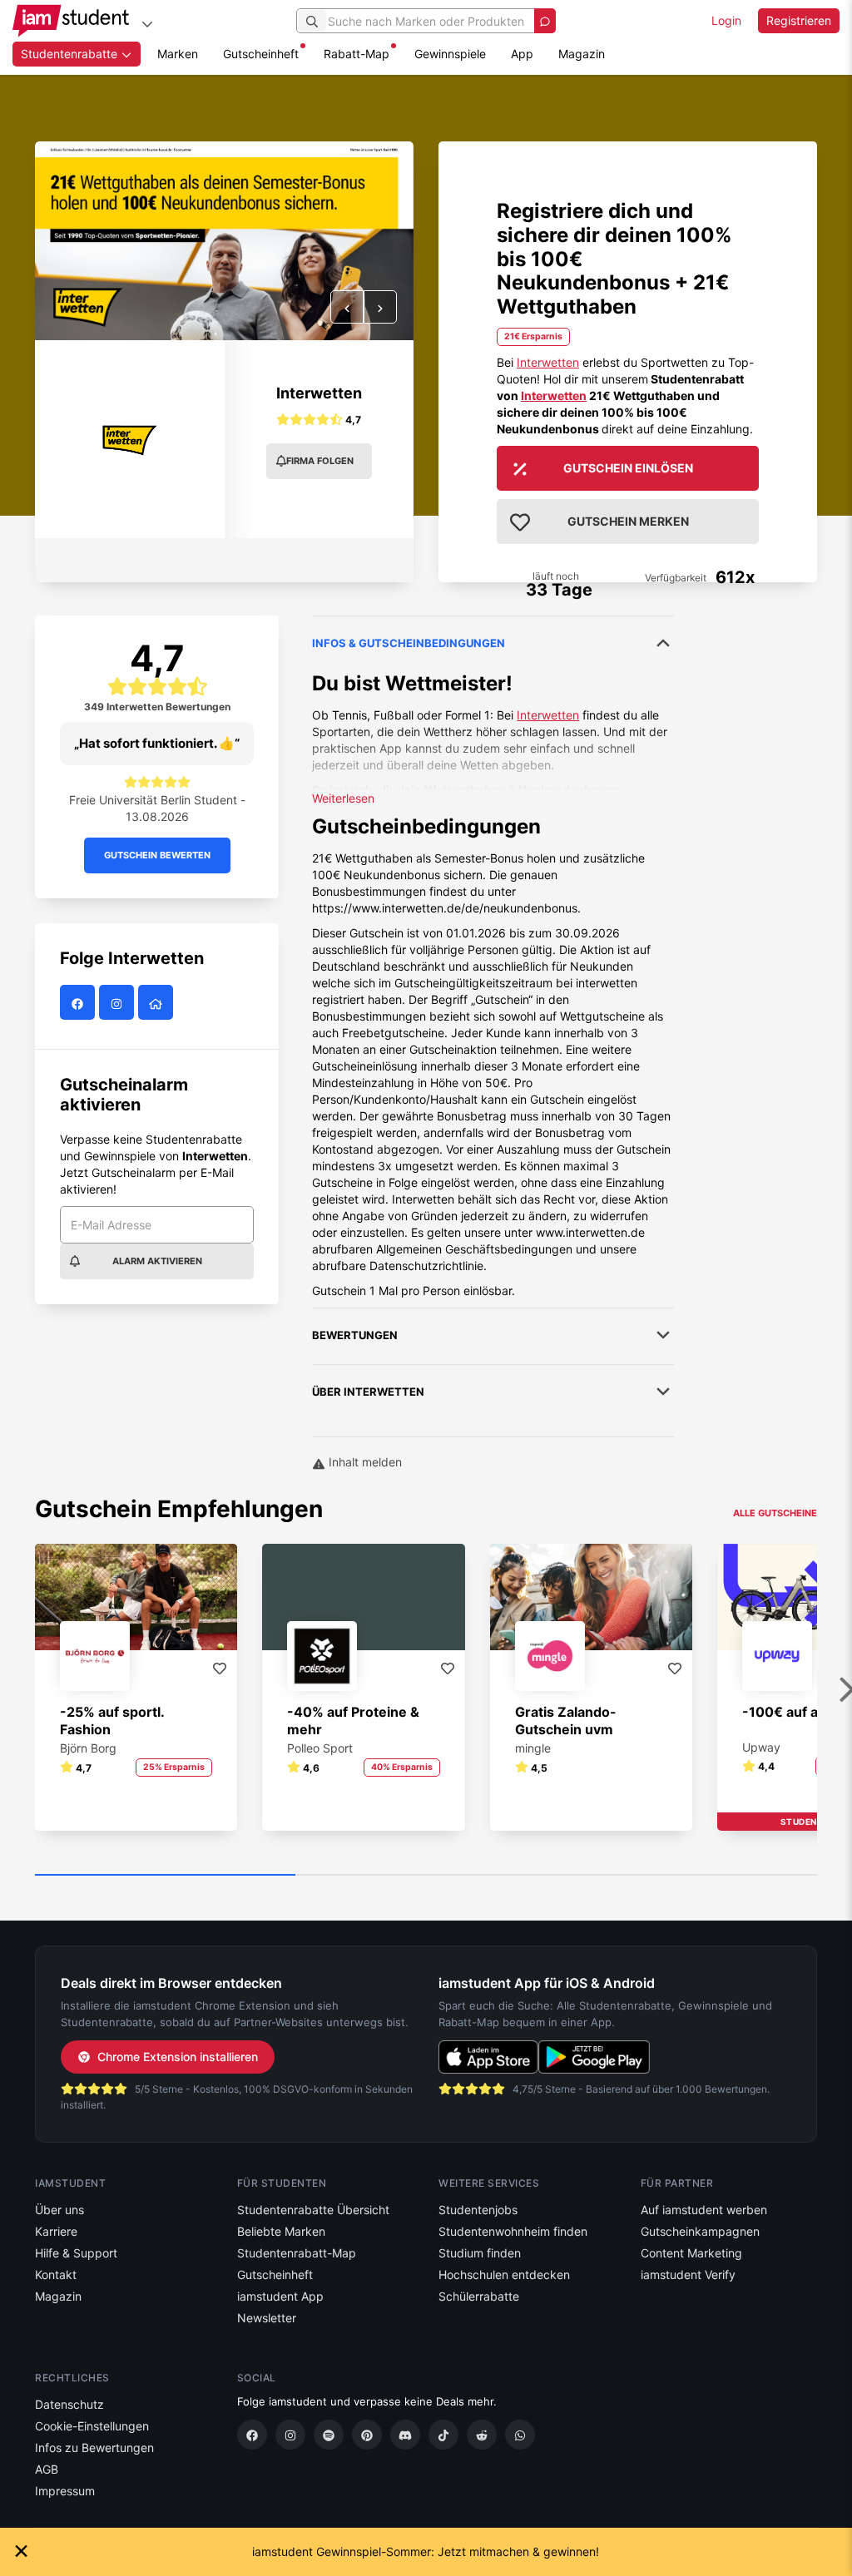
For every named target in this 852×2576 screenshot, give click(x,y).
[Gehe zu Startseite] (71, 21)
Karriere (56, 2231)
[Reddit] (482, 2435)
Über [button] (368, 1392)
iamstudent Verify (688, 2274)
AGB (47, 2469)
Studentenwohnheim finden (513, 2231)
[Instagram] (290, 2435)
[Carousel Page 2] (426, 1876)
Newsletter (267, 2318)
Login (726, 20)
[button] (347, 307)
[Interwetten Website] (158, 1003)
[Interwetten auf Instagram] (119, 1003)
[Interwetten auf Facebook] (79, 1003)
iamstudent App (280, 2296)
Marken (178, 54)
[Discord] (405, 2435)
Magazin (582, 54)
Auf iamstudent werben (704, 2210)
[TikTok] (443, 2435)
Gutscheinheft (261, 54)
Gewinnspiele (450, 54)
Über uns (59, 2210)
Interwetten (319, 393)
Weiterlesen (343, 798)
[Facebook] (252, 2435)
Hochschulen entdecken (504, 2274)
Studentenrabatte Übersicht (313, 2210)
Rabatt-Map (357, 54)
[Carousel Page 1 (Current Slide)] (165, 1876)
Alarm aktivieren (157, 1261)
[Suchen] (312, 21)
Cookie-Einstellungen (92, 2426)
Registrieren (799, 20)
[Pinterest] (367, 2435)
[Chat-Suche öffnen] (545, 21)
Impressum (65, 2491)
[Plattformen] (147, 24)
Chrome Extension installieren (178, 2057)
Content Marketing (691, 2253)
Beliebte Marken (281, 2231)
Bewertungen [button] (355, 1335)
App (522, 54)
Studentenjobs (478, 2210)
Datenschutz (69, 2404)
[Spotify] (329, 2435)
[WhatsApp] (520, 2435)
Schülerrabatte (479, 2296)
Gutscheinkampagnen (700, 2231)
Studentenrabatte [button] (71, 54)
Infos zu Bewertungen (94, 2447)
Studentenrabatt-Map (297, 2253)
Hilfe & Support (76, 2253)
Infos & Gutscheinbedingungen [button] (409, 643)
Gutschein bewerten (157, 855)
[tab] (493, 957)
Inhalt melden (364, 1462)
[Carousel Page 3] (687, 1876)
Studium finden (480, 2253)
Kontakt (56, 2274)
